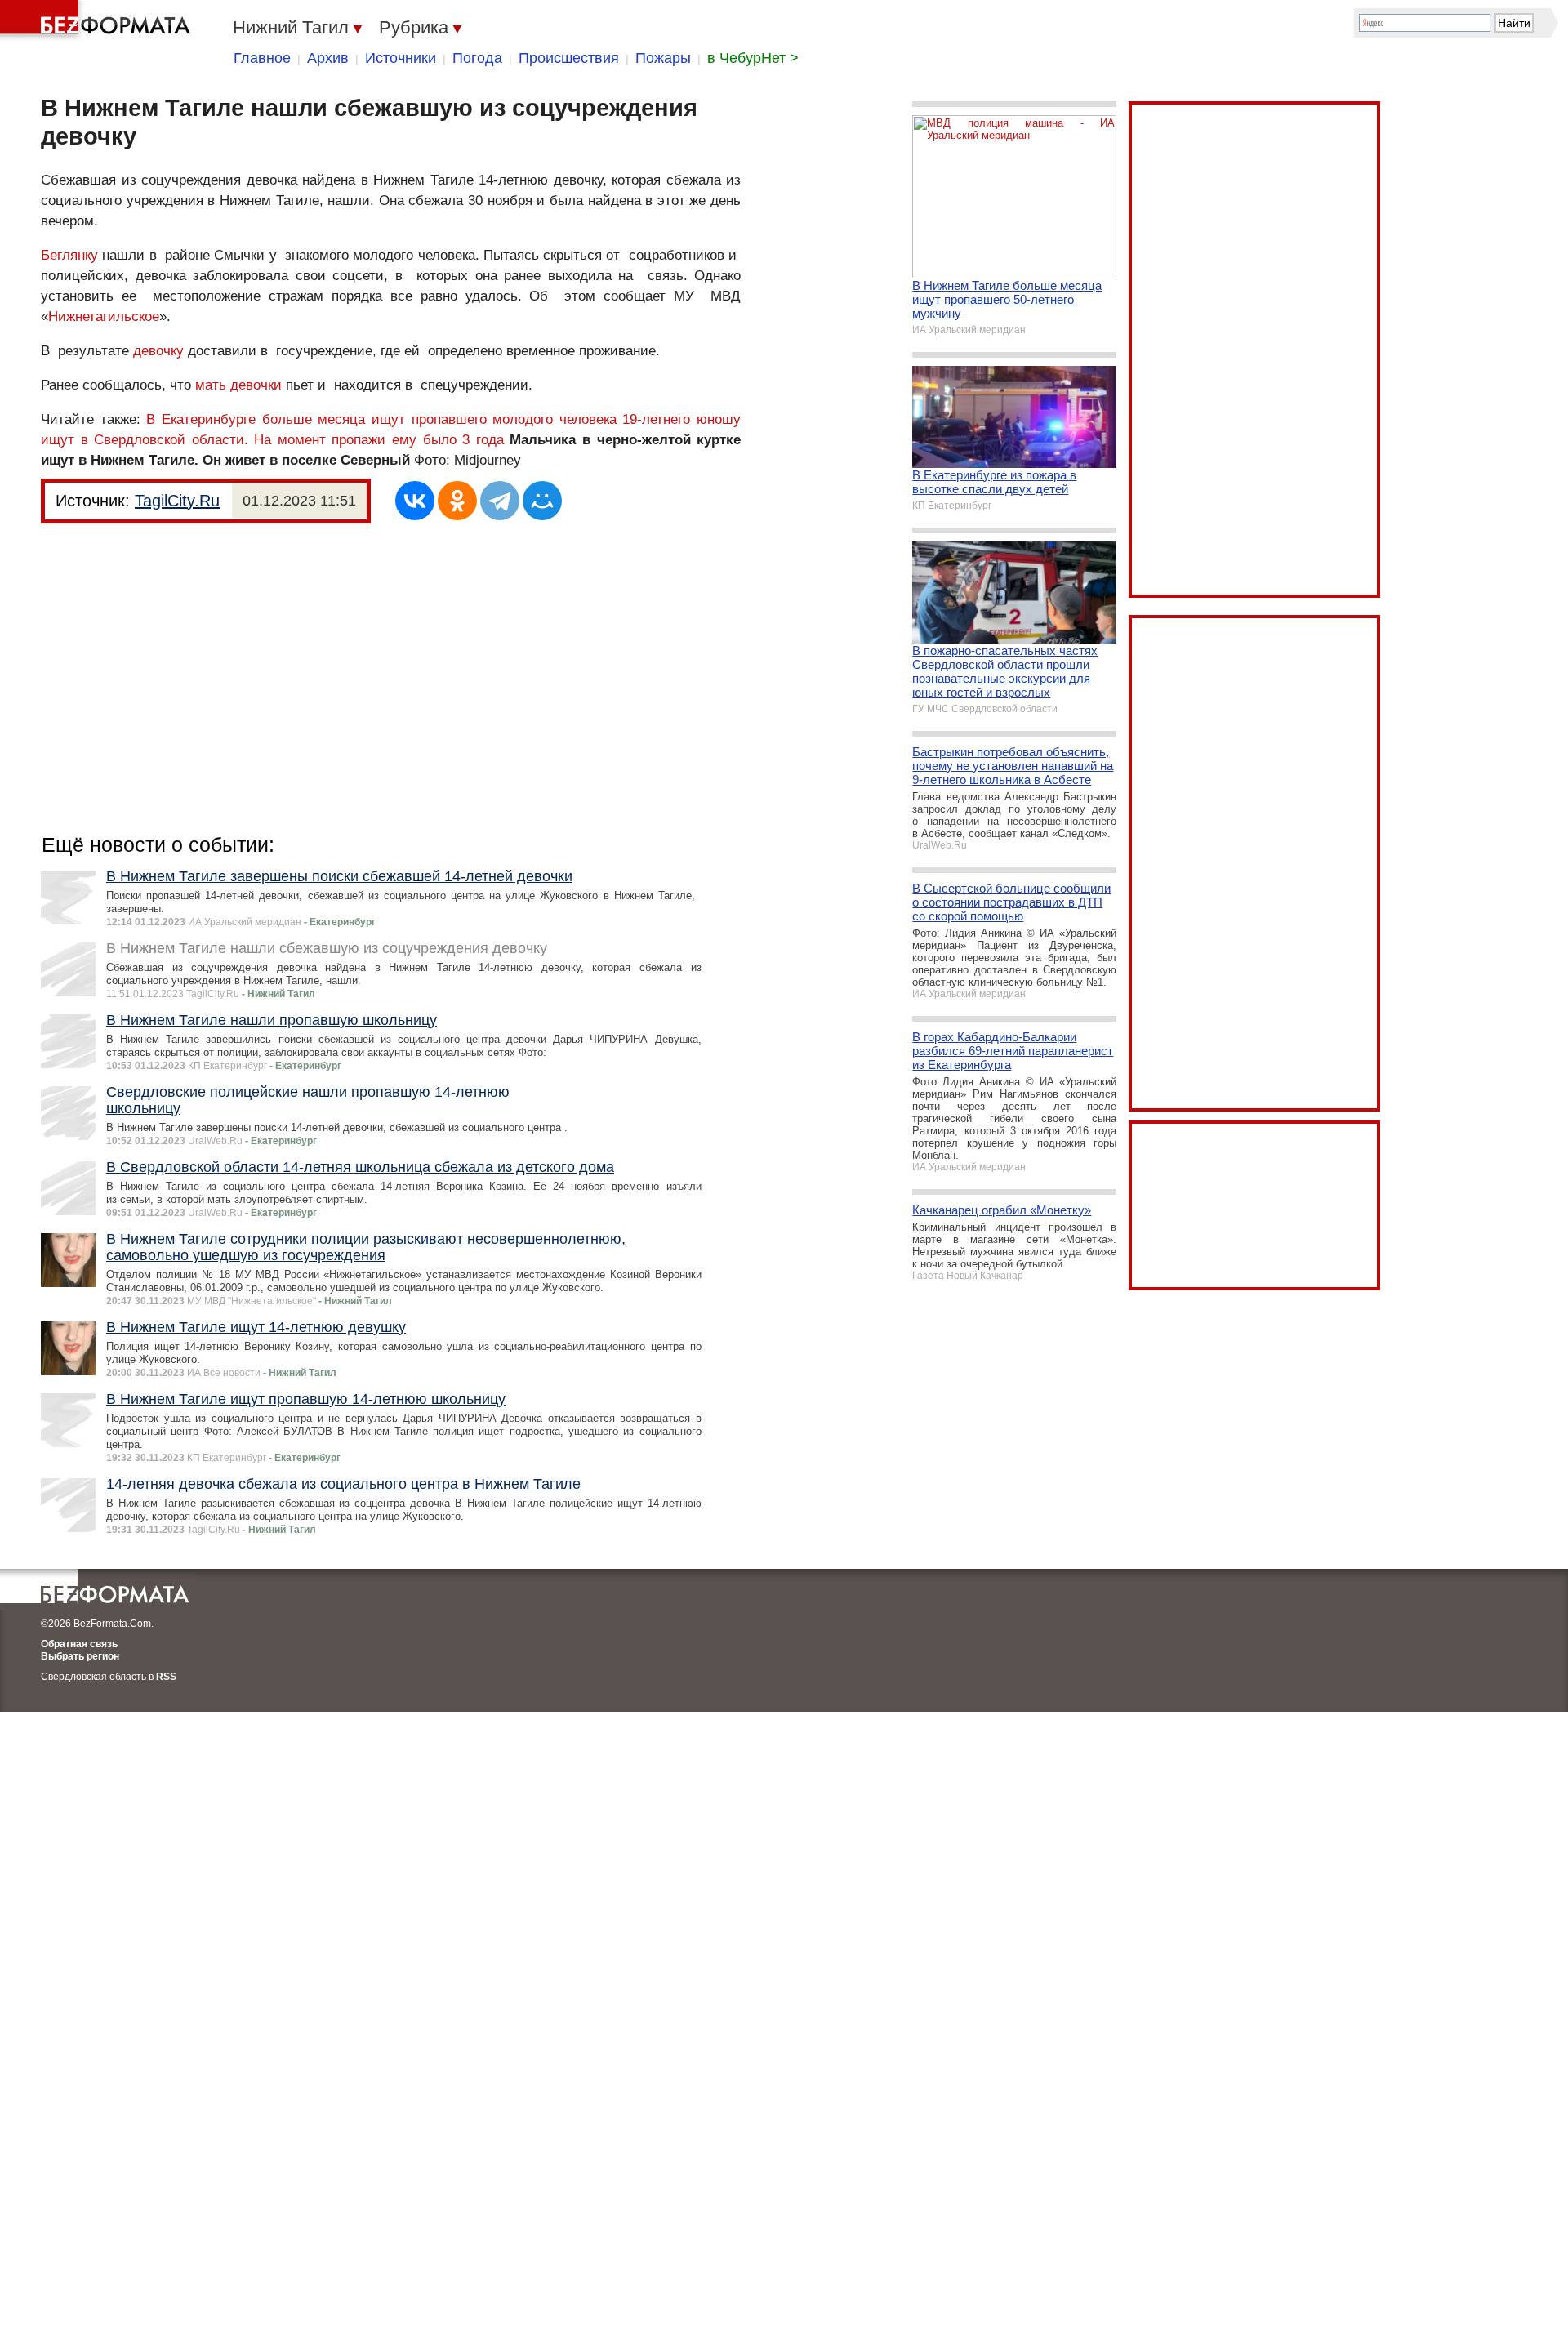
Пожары (663, 58)
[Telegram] (500, 501)
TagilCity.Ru (177, 501)
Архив (328, 58)
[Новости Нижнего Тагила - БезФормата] (98, 20)
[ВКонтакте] (415, 501)
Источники (401, 58)
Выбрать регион (80, 1656)
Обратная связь (79, 1644)
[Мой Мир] (542, 501)
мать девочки (238, 385)
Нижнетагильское (104, 316)
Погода (477, 58)
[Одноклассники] (457, 501)
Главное (262, 58)
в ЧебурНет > (753, 58)
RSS (166, 1677)
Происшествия (569, 58)
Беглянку (69, 255)
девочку (158, 351)
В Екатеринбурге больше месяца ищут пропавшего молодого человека (381, 419)
